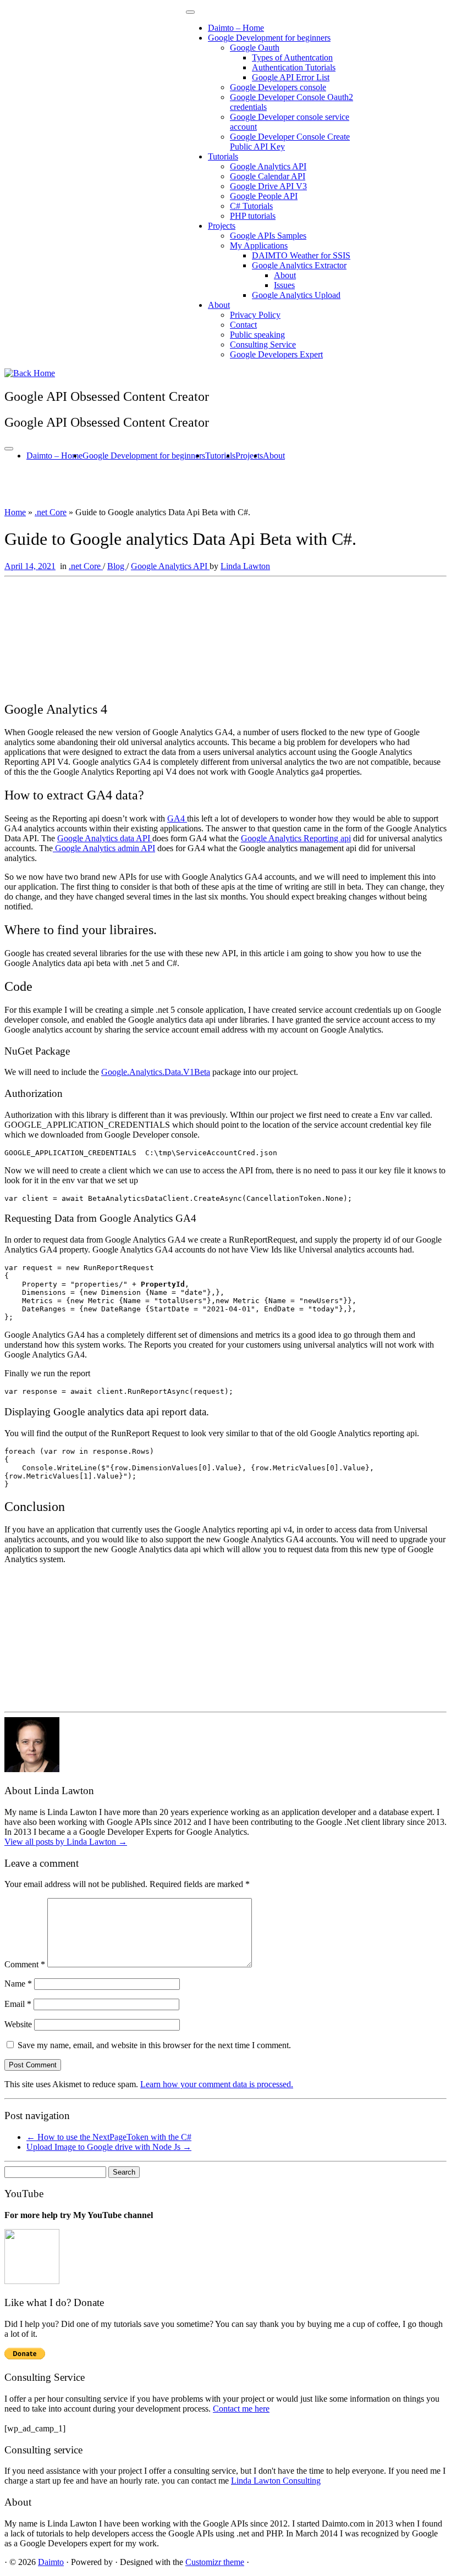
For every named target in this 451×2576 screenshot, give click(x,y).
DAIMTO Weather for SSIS (301, 255)
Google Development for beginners (269, 38)
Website (18, 2024)
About (285, 275)
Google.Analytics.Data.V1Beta (156, 1072)
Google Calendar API (268, 176)
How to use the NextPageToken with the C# (109, 2137)
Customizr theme (215, 2562)
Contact (243, 325)
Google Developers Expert (276, 354)
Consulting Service (263, 344)
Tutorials (223, 156)
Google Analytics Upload (296, 295)
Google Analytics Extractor (299, 265)
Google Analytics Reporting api (296, 838)
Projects (222, 226)
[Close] (190, 12)
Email (18, 2004)
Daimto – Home (236, 28)
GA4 (177, 818)
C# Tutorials (251, 206)
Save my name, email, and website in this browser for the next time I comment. (154, 2045)
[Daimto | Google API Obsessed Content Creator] (30, 373)
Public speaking (257, 335)
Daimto (51, 2562)
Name (18, 1984)
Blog (117, 566)
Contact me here (241, 2409)
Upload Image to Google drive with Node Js (109, 2147)
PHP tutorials (253, 216)
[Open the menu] (9, 449)
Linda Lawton (245, 566)
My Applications (259, 246)
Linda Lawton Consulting (276, 2481)
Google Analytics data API (105, 838)
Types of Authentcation (292, 57)
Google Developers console (278, 87)
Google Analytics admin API (104, 848)
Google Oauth (255, 48)
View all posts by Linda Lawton (66, 1842)
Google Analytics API (268, 166)
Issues (284, 285)
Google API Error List (291, 77)
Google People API (264, 196)
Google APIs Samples (268, 236)
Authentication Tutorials (294, 67)
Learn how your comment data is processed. (217, 2084)
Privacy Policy (255, 315)
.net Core (51, 512)
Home (15, 512)
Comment (25, 1964)
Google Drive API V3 (268, 186)
